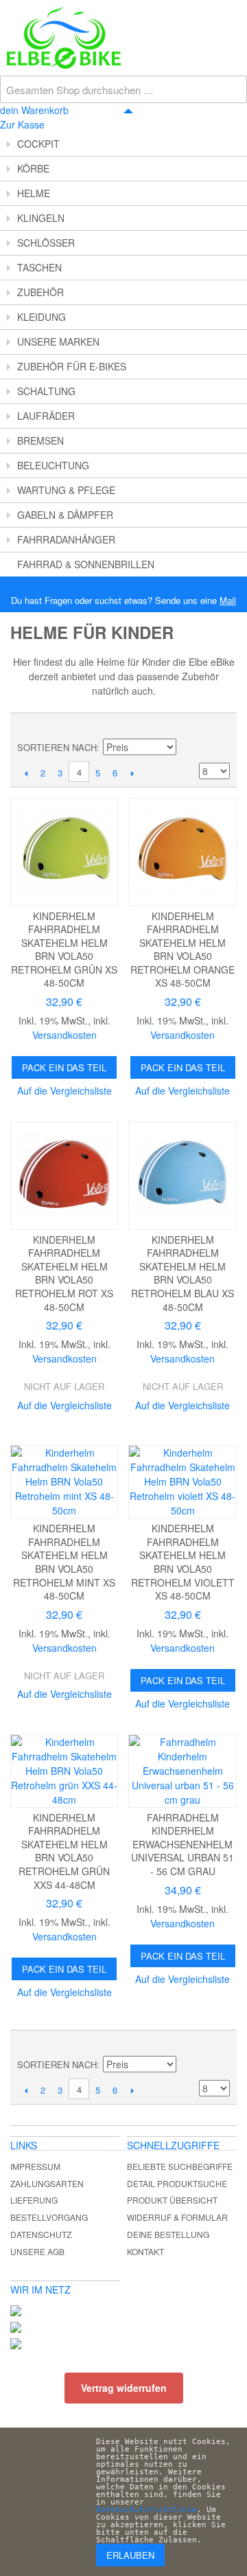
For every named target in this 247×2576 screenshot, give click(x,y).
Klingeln (41, 218)
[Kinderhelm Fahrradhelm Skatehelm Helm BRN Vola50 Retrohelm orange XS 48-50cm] (182, 852)
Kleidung (42, 317)
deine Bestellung (168, 2234)
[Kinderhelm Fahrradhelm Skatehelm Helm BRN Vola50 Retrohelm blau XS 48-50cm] (182, 1175)
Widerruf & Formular (177, 2217)
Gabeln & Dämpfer (65, 515)
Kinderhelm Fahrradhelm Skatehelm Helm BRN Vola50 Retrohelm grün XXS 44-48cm (64, 1851)
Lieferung (34, 2200)
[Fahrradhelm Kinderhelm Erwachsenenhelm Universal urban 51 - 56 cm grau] (182, 1771)
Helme (34, 193)
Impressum (35, 2166)
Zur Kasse (22, 124)
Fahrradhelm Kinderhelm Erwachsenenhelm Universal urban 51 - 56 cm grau (183, 1844)
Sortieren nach (57, 747)
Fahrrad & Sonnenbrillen (86, 564)
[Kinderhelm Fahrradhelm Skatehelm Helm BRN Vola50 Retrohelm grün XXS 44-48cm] (64, 1771)
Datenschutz (41, 2234)
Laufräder (46, 416)
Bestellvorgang (49, 2217)
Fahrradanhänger (66, 539)
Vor (132, 773)
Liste (220, 727)
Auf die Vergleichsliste (64, 1090)
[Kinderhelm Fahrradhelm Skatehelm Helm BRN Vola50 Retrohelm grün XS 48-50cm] (64, 852)
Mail (228, 600)
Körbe (33, 168)
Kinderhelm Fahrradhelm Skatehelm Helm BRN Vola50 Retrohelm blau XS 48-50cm (183, 1273)
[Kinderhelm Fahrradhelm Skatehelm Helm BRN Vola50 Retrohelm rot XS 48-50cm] (64, 1175)
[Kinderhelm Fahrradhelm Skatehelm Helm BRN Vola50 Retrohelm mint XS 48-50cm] (64, 1482)
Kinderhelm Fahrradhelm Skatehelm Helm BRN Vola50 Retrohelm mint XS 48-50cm (64, 1562)
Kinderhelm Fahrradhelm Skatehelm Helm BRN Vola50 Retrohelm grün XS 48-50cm (64, 950)
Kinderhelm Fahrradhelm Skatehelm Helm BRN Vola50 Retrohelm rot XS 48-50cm (64, 1273)
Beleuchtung (53, 465)
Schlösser (46, 243)
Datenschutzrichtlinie (146, 2510)
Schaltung (46, 391)
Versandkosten (64, 1035)
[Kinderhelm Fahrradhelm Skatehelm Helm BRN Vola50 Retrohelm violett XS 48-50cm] (182, 1482)
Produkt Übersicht (172, 2200)
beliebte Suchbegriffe (180, 2166)
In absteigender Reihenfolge (189, 748)
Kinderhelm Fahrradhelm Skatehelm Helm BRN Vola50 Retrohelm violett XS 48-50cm (183, 1562)
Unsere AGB (37, 2251)
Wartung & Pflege (66, 490)
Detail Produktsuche (177, 2183)
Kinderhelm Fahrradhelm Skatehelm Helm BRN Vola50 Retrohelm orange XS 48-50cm (183, 950)
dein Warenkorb (34, 110)
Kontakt (145, 2251)
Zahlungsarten (47, 2183)
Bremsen (40, 440)
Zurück (26, 773)
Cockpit (38, 144)
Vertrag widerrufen (124, 2388)
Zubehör (40, 292)
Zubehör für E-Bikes (72, 366)
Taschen (39, 267)
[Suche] (233, 14)
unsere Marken (58, 341)
